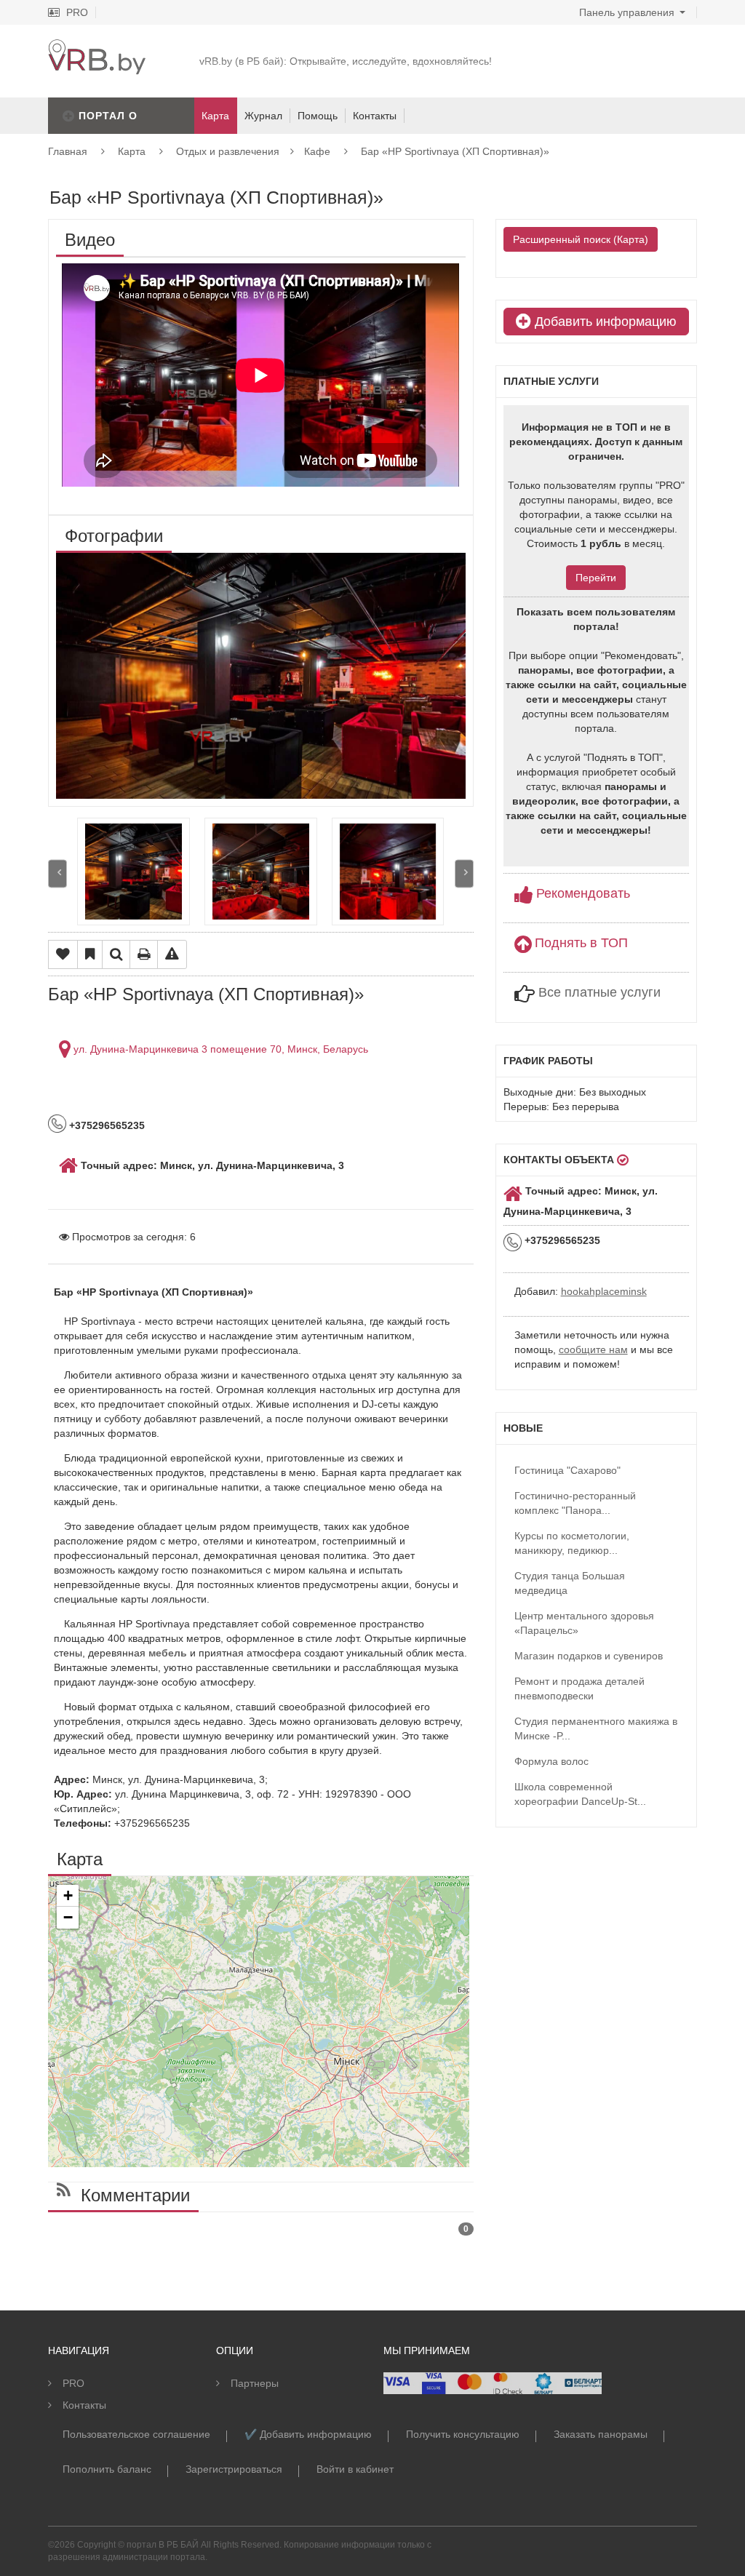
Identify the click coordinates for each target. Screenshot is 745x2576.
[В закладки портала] (90, 954)
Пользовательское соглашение (136, 2434)
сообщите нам (593, 1349)
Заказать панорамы (601, 2434)
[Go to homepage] (96, 47)
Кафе (317, 151)
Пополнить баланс (107, 2469)
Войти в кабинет (355, 2469)
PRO (76, 12)
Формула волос (551, 1761)
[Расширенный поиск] (116, 954)
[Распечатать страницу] (144, 954)
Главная (68, 151)
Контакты (375, 116)
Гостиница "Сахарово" (567, 1470)
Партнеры (255, 2383)
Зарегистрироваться (234, 2469)
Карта (132, 151)
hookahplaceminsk (604, 1291)
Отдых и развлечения (228, 151)
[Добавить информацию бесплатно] (69, 116)
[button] (68, 1896)
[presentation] (57, 873)
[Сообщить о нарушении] (172, 954)
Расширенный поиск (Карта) (581, 239)
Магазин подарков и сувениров (589, 1656)
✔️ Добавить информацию (308, 2434)
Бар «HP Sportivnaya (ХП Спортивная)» (455, 151)
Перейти (596, 578)
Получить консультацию (463, 2434)
